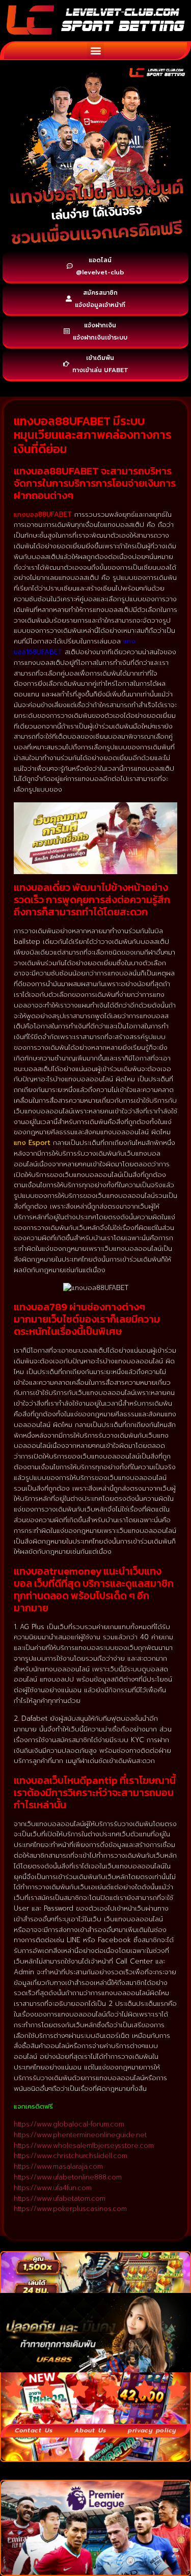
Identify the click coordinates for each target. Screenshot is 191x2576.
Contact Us (34, 2430)
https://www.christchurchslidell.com (71, 2156)
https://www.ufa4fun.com (53, 2188)
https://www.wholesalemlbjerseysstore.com (84, 2146)
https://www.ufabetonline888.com (68, 2177)
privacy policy (152, 2430)
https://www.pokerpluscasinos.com (70, 2209)
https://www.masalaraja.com (58, 2166)
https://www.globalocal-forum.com (69, 2124)
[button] (95, 51)
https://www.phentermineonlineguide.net (80, 2135)
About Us (90, 2430)
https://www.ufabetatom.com (60, 2199)
